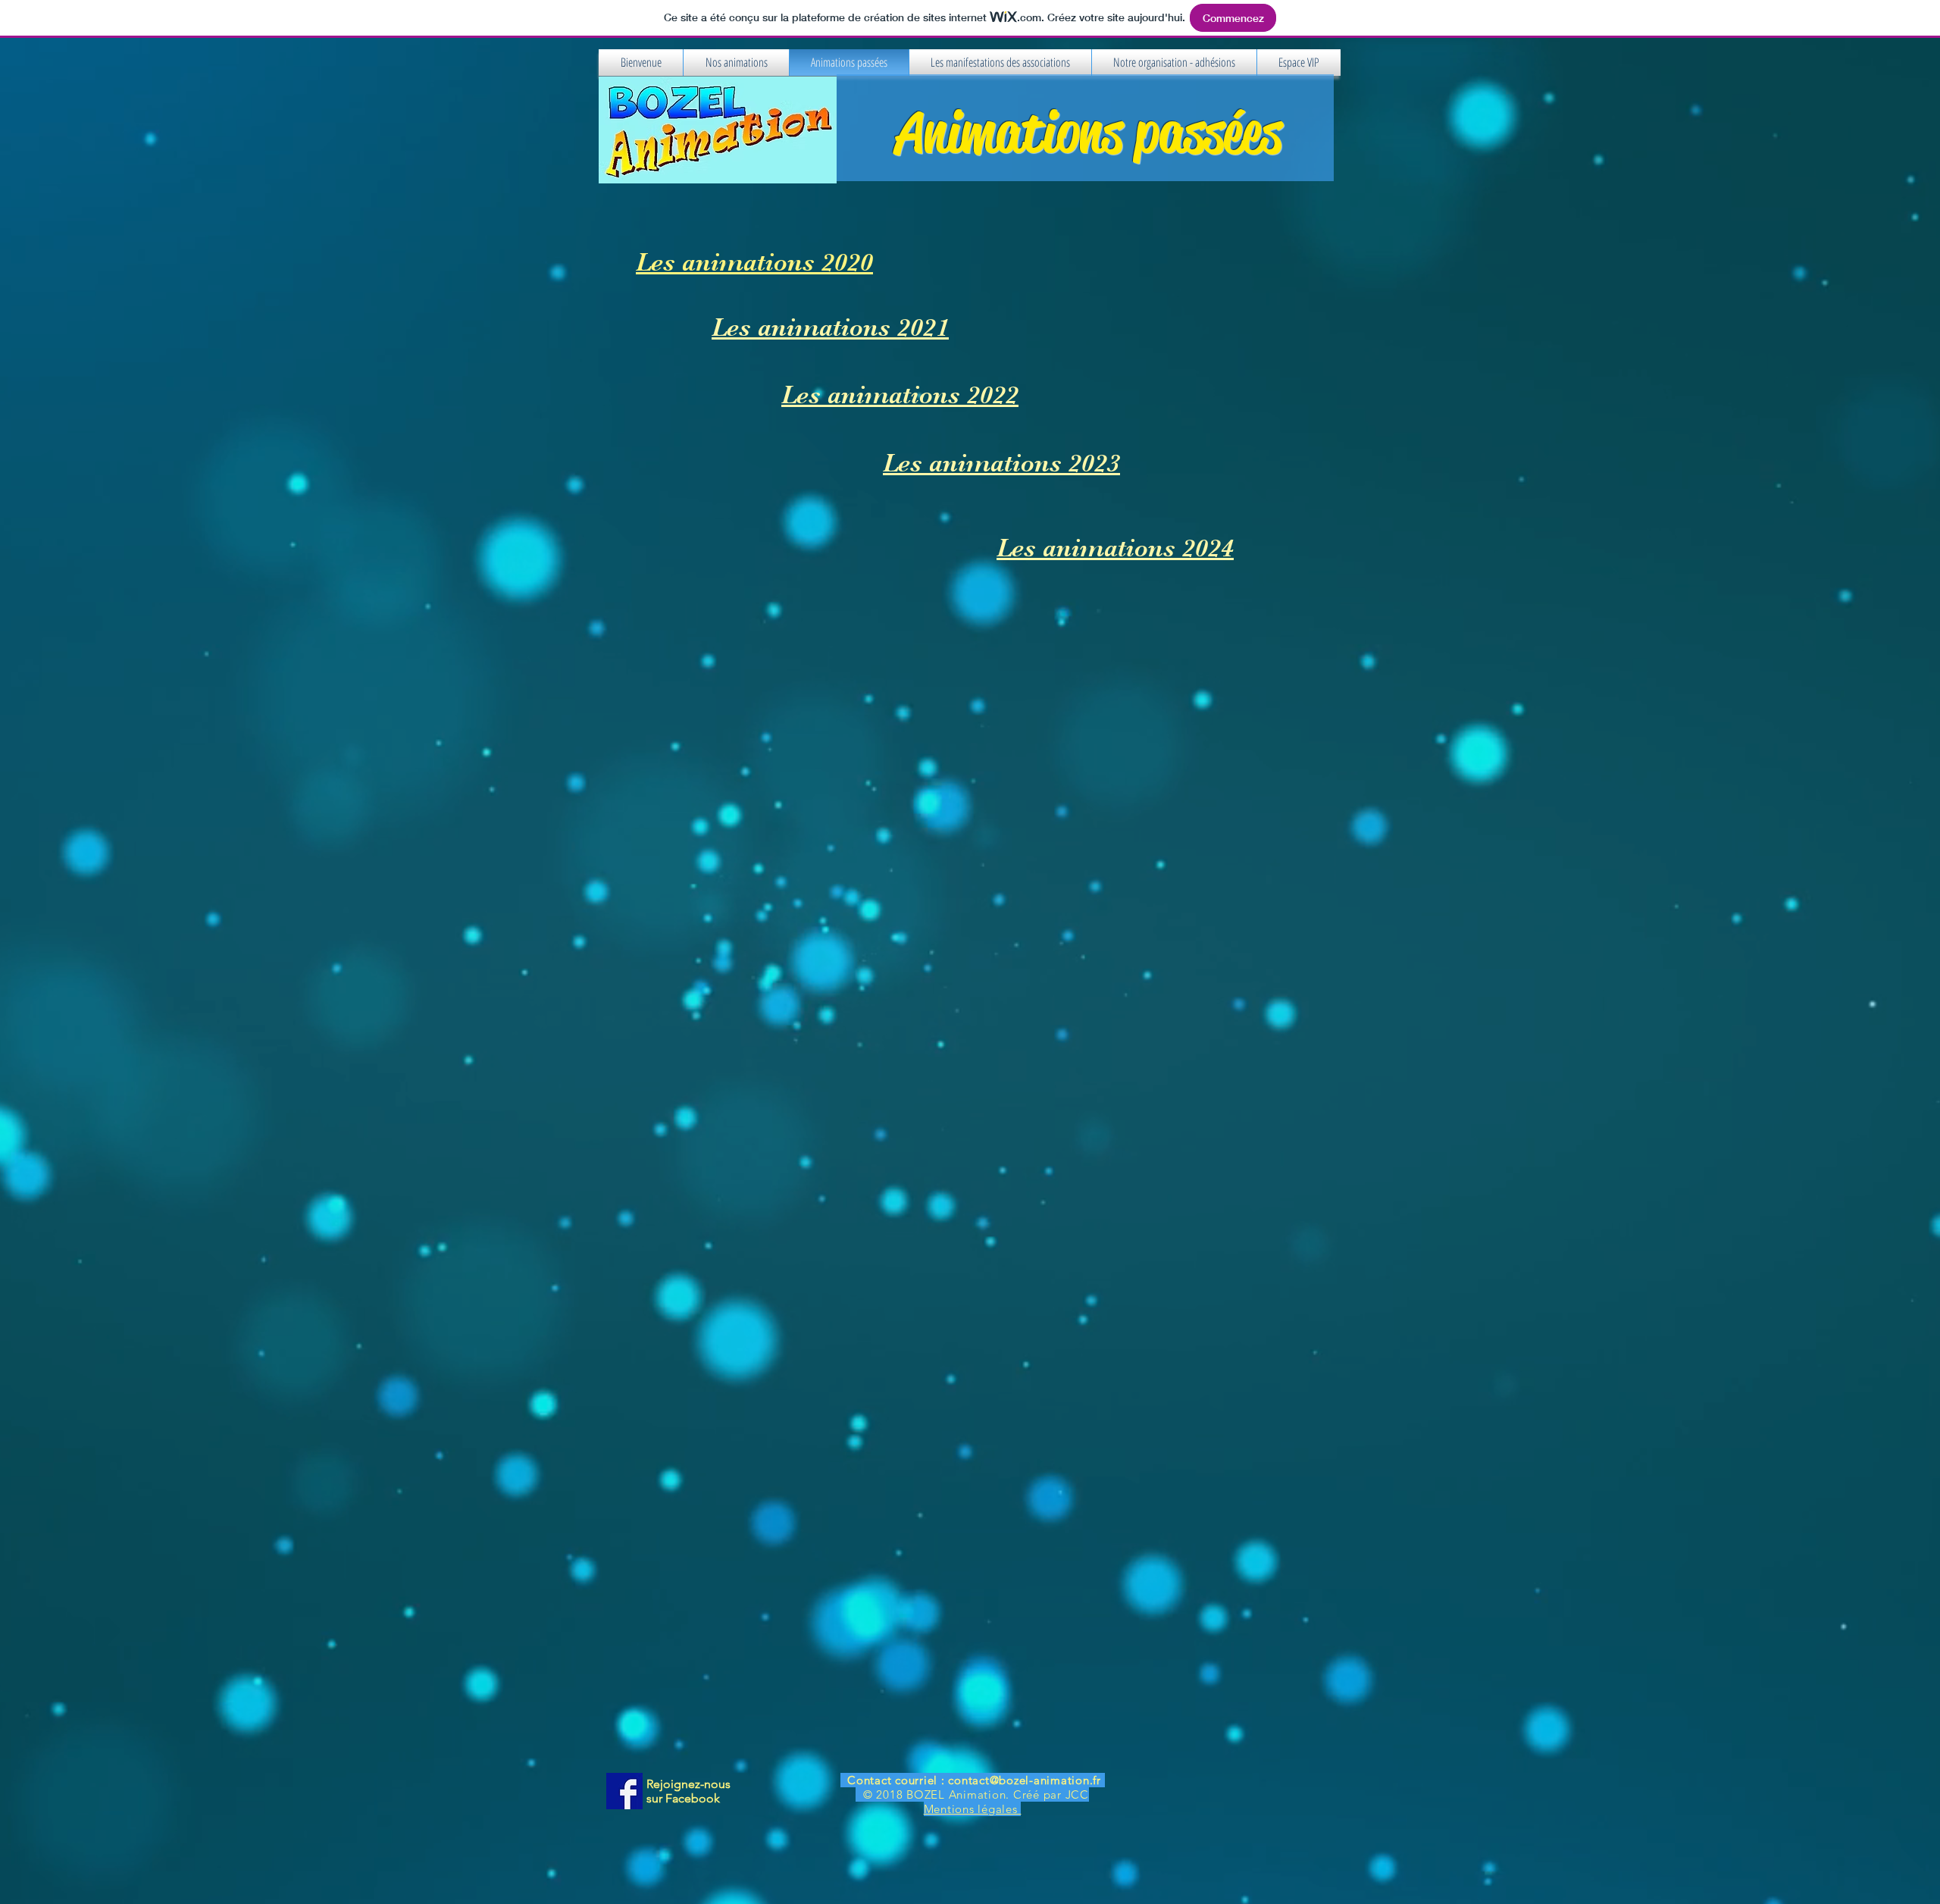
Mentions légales (973, 1809)
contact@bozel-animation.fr (1025, 1780)
